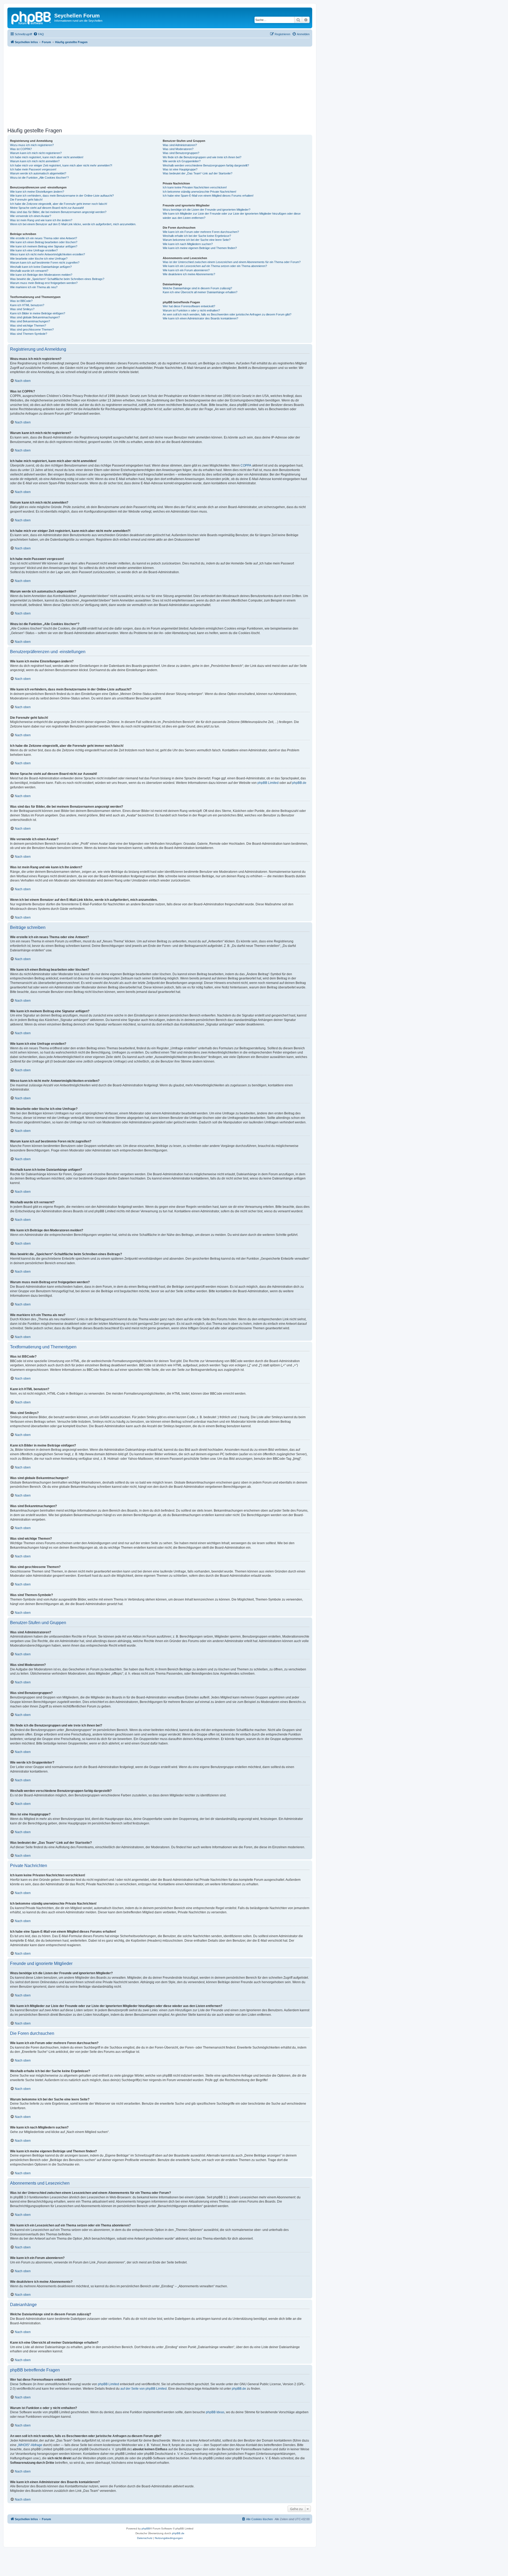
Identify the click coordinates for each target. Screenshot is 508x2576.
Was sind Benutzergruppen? (181, 153)
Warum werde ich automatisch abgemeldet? (38, 173)
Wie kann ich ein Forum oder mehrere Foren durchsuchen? (201, 232)
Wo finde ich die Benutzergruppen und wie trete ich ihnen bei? (202, 157)
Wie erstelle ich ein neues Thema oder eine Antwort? (44, 238)
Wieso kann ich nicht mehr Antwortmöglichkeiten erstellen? (47, 254)
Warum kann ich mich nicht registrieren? (36, 153)
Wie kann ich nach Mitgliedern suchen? (188, 244)
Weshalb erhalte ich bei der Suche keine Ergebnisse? (197, 236)
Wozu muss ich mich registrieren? (32, 145)
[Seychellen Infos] (31, 17)
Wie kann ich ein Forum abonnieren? (186, 270)
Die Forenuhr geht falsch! (26, 200)
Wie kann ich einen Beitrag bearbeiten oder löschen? (44, 242)
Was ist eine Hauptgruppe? (180, 169)
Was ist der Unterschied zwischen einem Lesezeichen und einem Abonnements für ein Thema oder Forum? (232, 262)
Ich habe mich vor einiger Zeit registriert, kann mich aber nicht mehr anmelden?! (61, 165)
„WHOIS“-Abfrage (30, 2445)
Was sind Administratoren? (180, 145)
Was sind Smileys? (22, 309)
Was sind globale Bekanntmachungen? (35, 317)
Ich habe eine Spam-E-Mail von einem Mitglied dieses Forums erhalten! (208, 196)
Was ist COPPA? (21, 149)
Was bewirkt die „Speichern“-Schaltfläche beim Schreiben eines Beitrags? (57, 279)
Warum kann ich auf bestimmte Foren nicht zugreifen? (45, 263)
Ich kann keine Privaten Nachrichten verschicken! (195, 187)
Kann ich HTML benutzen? (27, 305)
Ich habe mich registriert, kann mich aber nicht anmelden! (47, 157)
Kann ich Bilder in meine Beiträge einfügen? (38, 313)
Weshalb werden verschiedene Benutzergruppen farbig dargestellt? (206, 165)
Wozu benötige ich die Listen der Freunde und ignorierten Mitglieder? (207, 210)
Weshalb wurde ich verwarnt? (29, 271)
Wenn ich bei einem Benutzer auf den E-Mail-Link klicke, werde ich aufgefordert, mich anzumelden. (73, 224)
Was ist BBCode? (21, 301)
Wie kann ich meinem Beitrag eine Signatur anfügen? (44, 246)
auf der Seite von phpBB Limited (144, 2389)
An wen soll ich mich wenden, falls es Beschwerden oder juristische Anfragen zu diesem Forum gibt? (227, 314)
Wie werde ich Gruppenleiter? (182, 161)
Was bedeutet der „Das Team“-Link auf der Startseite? (198, 173)
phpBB (146, 2528)
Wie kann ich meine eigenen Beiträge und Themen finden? (200, 248)
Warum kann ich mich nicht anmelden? (35, 161)
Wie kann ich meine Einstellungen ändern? (37, 192)
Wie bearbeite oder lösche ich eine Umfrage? (39, 259)
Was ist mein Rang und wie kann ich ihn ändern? (41, 220)
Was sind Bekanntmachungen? (30, 321)
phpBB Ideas (215, 2412)
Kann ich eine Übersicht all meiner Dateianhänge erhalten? (200, 292)
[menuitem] (39, 34)
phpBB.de (299, 783)
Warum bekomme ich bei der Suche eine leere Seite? (197, 240)
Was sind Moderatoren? (178, 149)
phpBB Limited (268, 783)
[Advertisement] (166, 86)
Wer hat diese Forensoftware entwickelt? (189, 306)
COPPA (246, 466)
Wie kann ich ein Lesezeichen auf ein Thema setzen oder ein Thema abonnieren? (215, 266)
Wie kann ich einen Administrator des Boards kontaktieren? (200, 318)
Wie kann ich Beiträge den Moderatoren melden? (41, 275)
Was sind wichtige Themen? (28, 326)
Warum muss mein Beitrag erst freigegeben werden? (44, 283)
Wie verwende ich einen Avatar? (31, 216)
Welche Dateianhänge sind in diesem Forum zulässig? (197, 288)
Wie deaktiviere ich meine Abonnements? (189, 274)
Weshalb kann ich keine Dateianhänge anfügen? (41, 267)
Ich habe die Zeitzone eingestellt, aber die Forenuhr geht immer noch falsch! (59, 204)
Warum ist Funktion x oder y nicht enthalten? (191, 310)
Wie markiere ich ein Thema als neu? (34, 287)
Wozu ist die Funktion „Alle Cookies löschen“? (39, 178)
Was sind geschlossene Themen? (32, 329)
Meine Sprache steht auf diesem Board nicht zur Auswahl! (47, 208)
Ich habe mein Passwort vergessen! (33, 169)
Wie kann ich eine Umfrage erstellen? (34, 250)
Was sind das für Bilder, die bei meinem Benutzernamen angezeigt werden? (58, 212)
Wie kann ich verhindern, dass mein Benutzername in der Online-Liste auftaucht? (62, 196)
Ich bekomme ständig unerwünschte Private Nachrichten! (199, 192)
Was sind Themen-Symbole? (29, 334)
